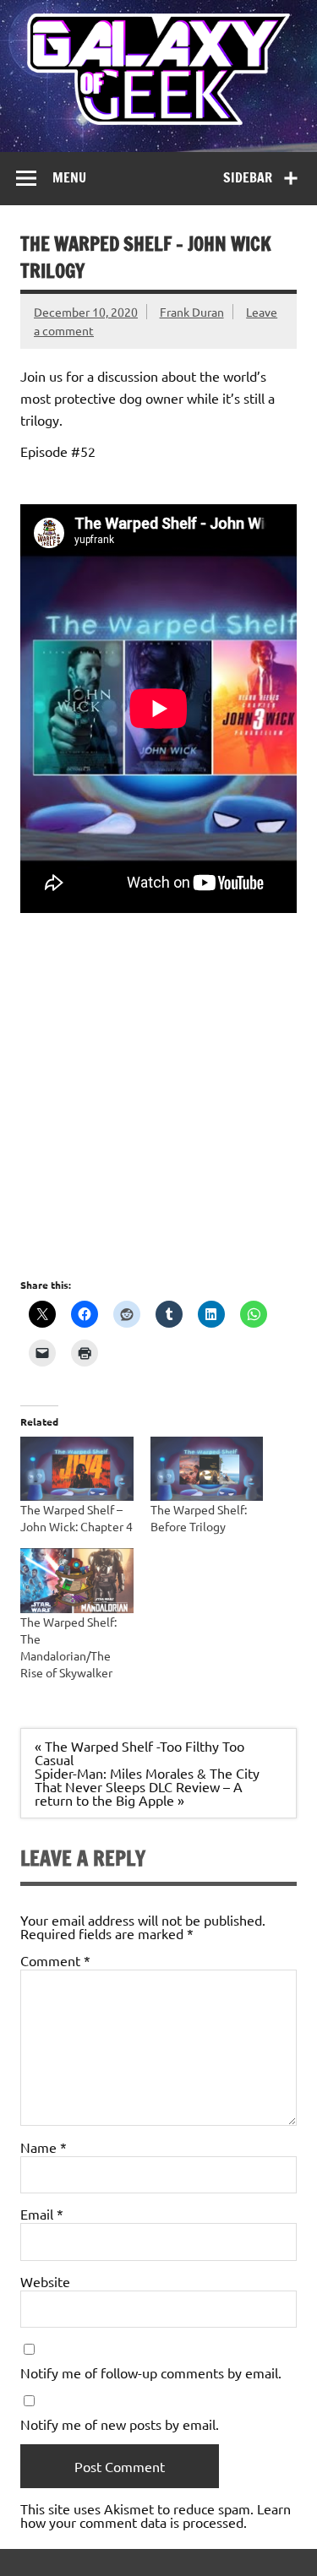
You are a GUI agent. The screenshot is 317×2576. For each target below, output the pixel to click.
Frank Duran (192, 312)
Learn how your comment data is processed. (156, 2515)
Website (45, 2281)
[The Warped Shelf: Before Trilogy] (207, 1469)
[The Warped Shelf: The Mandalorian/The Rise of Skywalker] (77, 1580)
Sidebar (248, 177)
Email (42, 2214)
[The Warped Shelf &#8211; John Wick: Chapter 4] (77, 1469)
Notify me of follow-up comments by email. (151, 2372)
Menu (69, 177)
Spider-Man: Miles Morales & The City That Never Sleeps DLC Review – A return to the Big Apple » (147, 1786)
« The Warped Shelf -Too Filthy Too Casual (139, 1753)
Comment (55, 1960)
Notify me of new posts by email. (120, 2424)
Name (44, 2147)
